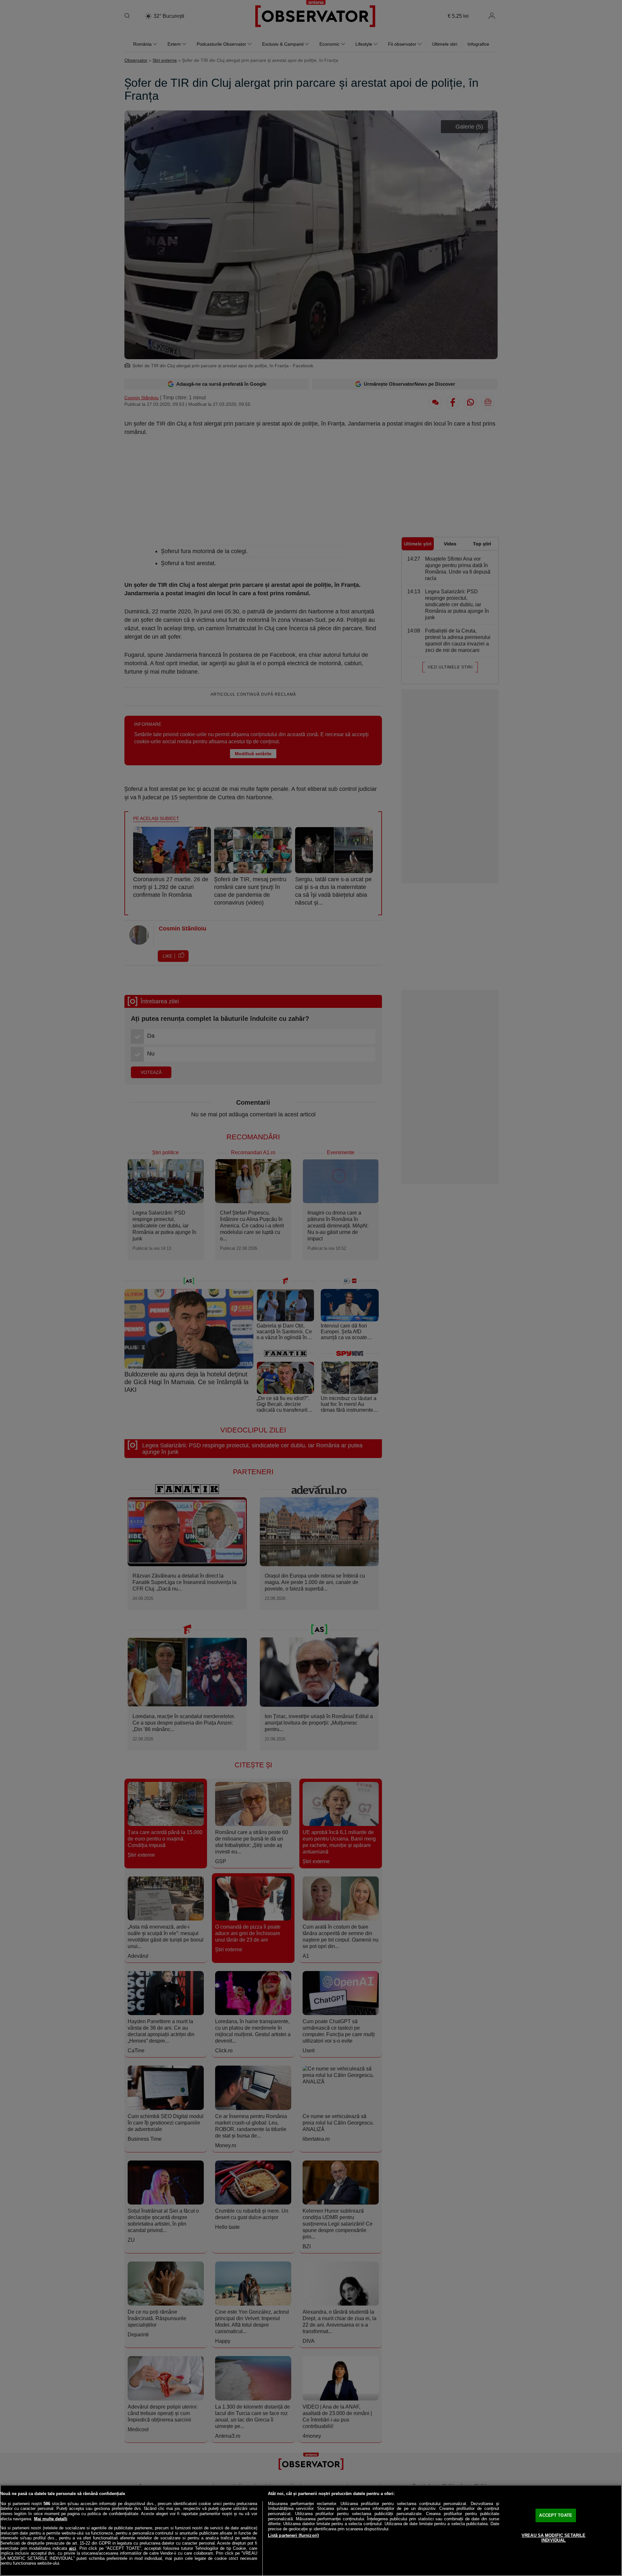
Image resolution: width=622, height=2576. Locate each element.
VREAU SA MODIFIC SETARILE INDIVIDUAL (553, 2538)
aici (73, 2548)
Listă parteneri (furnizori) (294, 2535)
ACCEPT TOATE (556, 2515)
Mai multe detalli (51, 2519)
